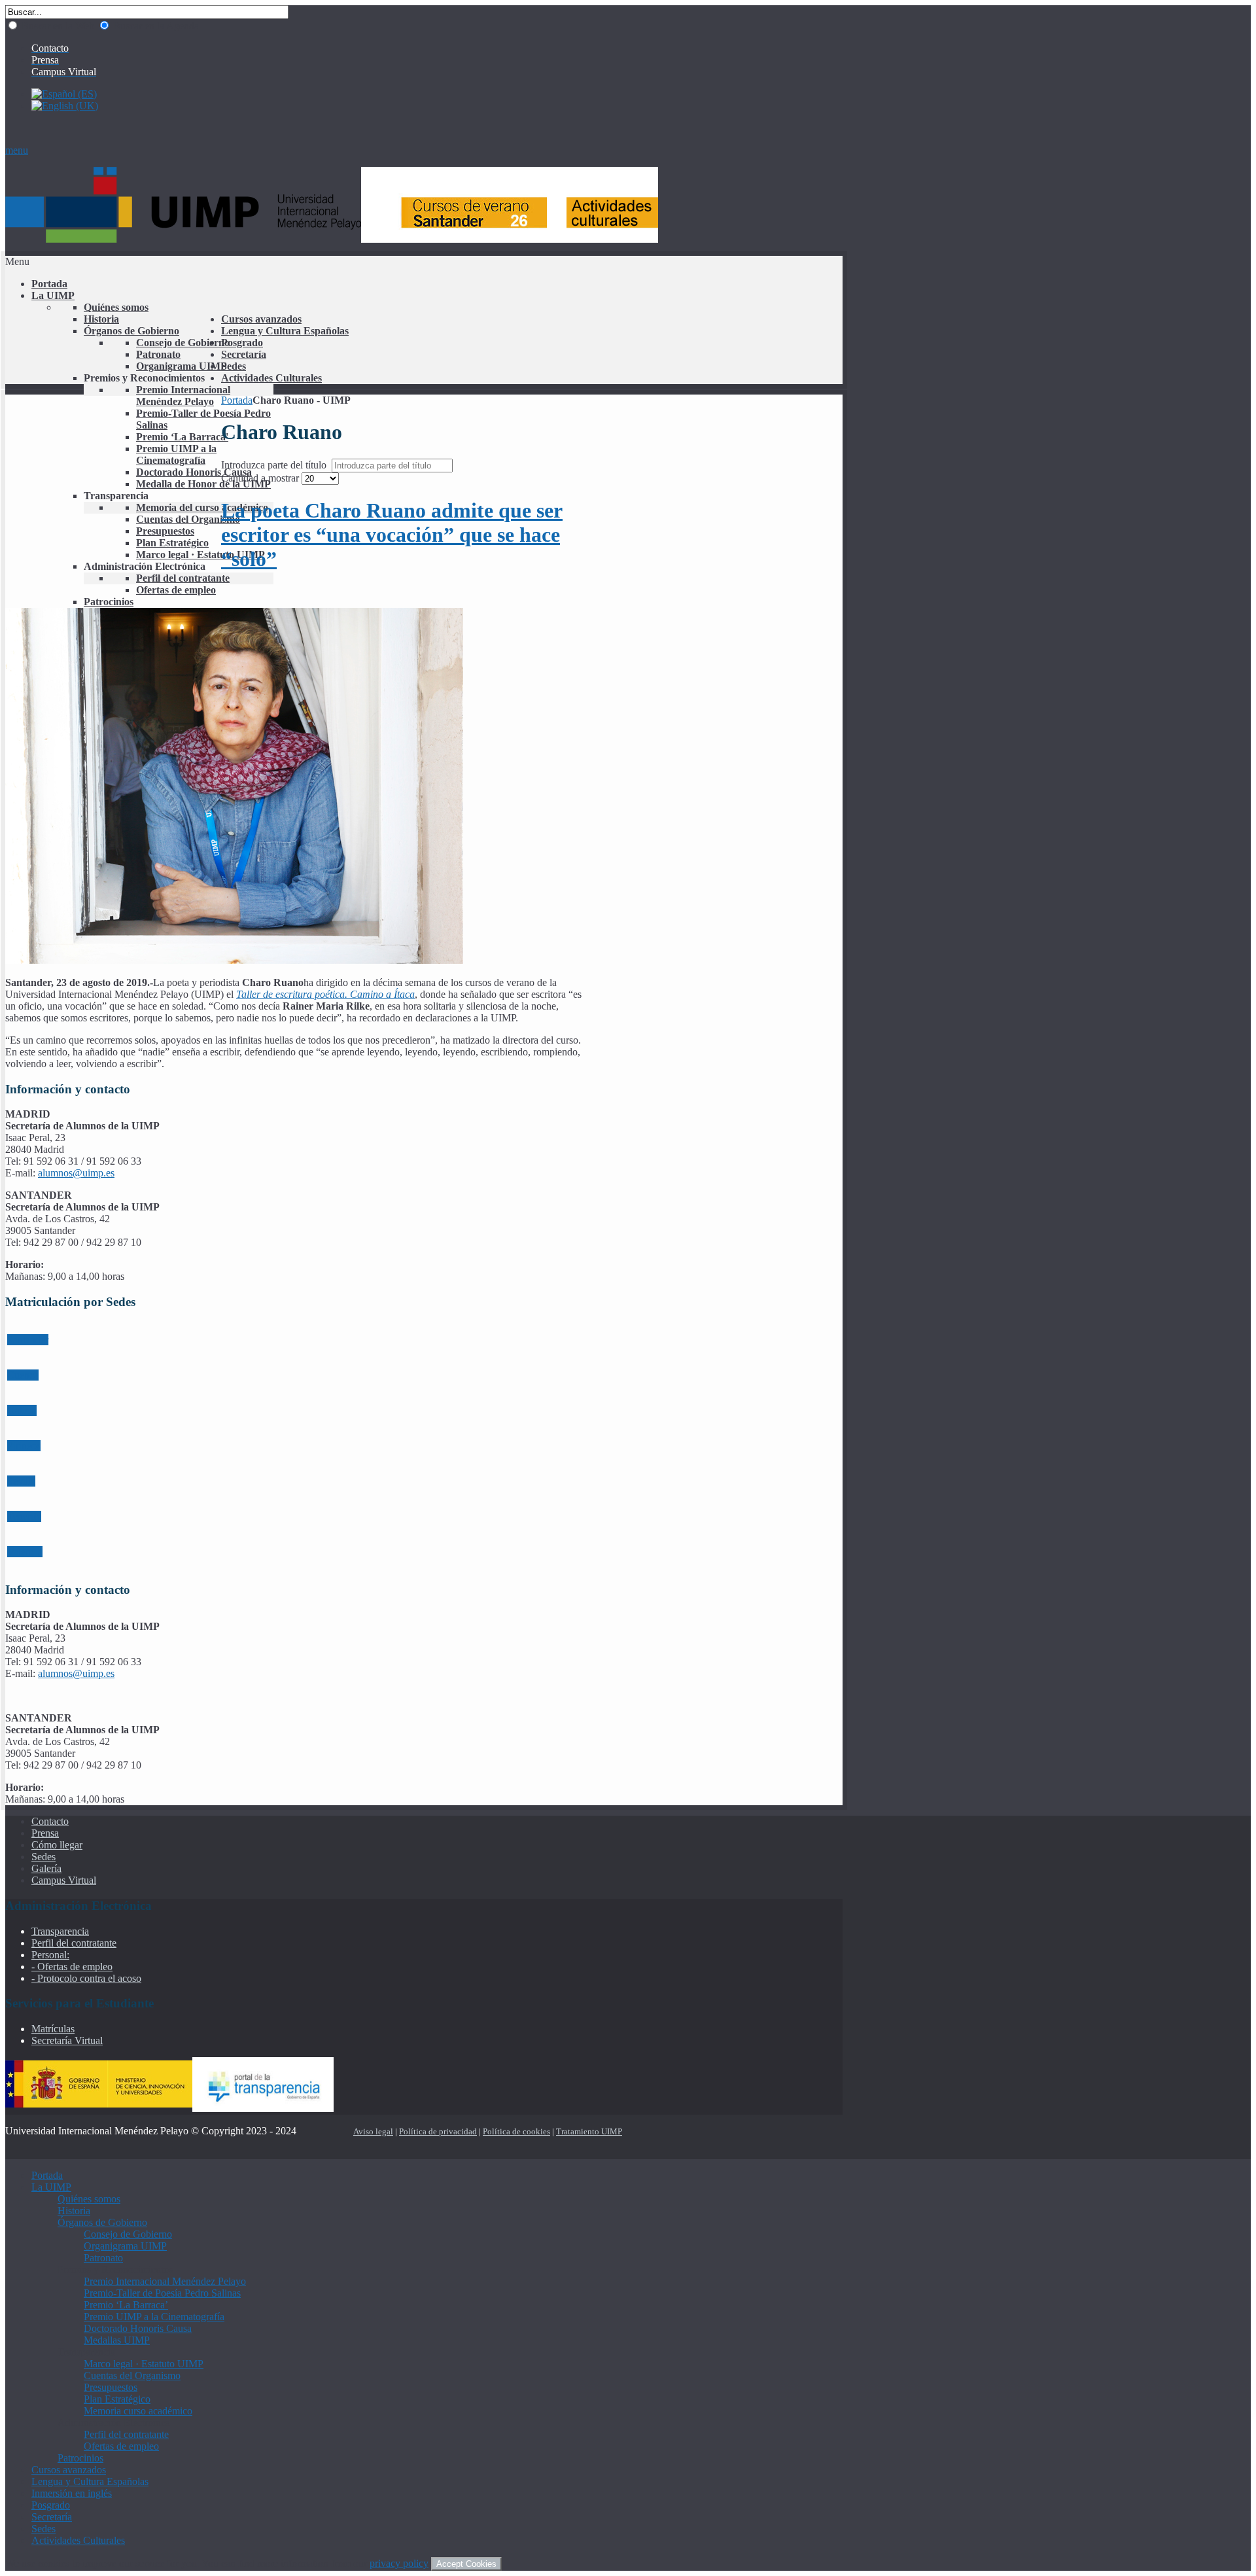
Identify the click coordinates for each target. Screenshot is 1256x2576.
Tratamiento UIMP (589, 2131)
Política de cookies (516, 2131)
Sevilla (21, 1481)
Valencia (25, 1552)
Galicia (22, 1410)
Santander (28, 1340)
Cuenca (23, 1375)
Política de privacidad (438, 2131)
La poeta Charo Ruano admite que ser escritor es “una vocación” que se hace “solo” (392, 535)
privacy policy (399, 2563)
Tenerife (24, 1516)
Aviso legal (373, 2131)
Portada (237, 400)
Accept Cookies (466, 2564)
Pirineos (24, 1446)
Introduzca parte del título (275, 465)
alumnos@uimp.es (76, 1173)
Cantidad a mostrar (261, 478)
